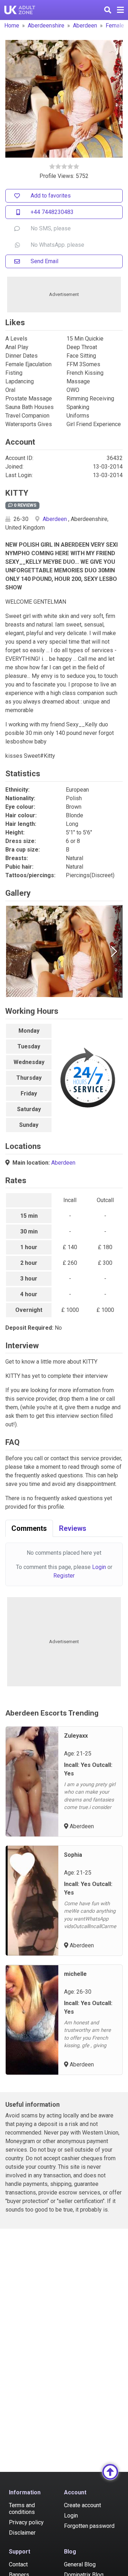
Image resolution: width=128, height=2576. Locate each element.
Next (114, 951)
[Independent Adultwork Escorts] (20, 10)
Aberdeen (85, 25)
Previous (14, 951)
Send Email (44, 261)
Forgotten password (89, 2526)
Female (115, 25)
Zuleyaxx (76, 1736)
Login (99, 1567)
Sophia (73, 1855)
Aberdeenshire (46, 25)
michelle (75, 1974)
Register (64, 1576)
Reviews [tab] (73, 1528)
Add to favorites (51, 196)
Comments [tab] (29, 1528)
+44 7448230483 (52, 212)
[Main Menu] (120, 10)
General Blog (80, 2564)
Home (12, 25)
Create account (82, 2505)
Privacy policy (26, 2522)
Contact (18, 2564)
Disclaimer (22, 2533)
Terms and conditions (22, 2509)
